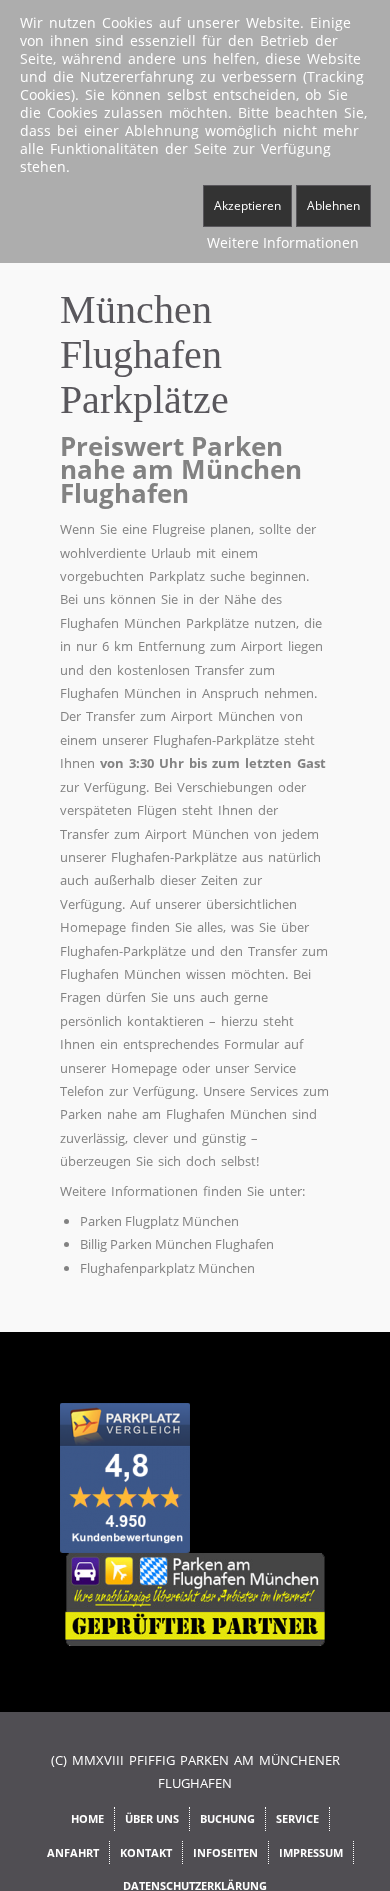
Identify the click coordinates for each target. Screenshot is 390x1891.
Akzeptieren (247, 205)
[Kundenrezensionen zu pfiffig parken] (125, 1477)
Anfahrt (73, 1852)
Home (87, 1818)
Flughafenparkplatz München (167, 1268)
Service (297, 1818)
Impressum (311, 1852)
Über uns (152, 1818)
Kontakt (146, 1852)
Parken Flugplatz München (159, 1221)
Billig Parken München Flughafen (177, 1244)
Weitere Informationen (283, 242)
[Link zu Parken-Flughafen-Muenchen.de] (195, 1598)
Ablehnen (333, 205)
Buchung (227, 1818)
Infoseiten (225, 1852)
